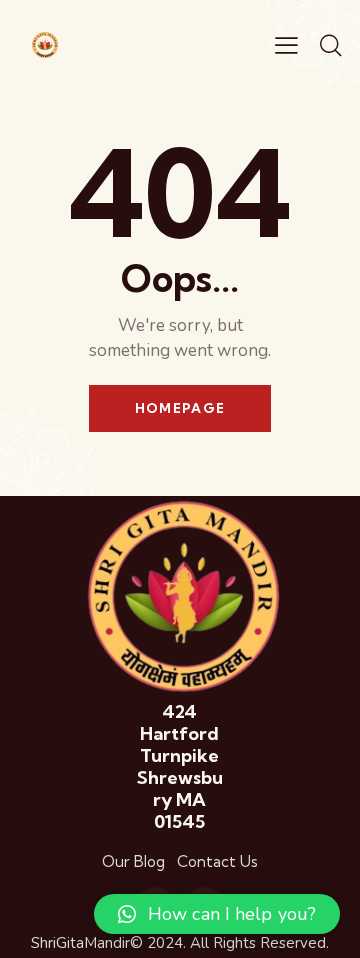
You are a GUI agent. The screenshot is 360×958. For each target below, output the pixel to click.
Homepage (180, 408)
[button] (217, 914)
